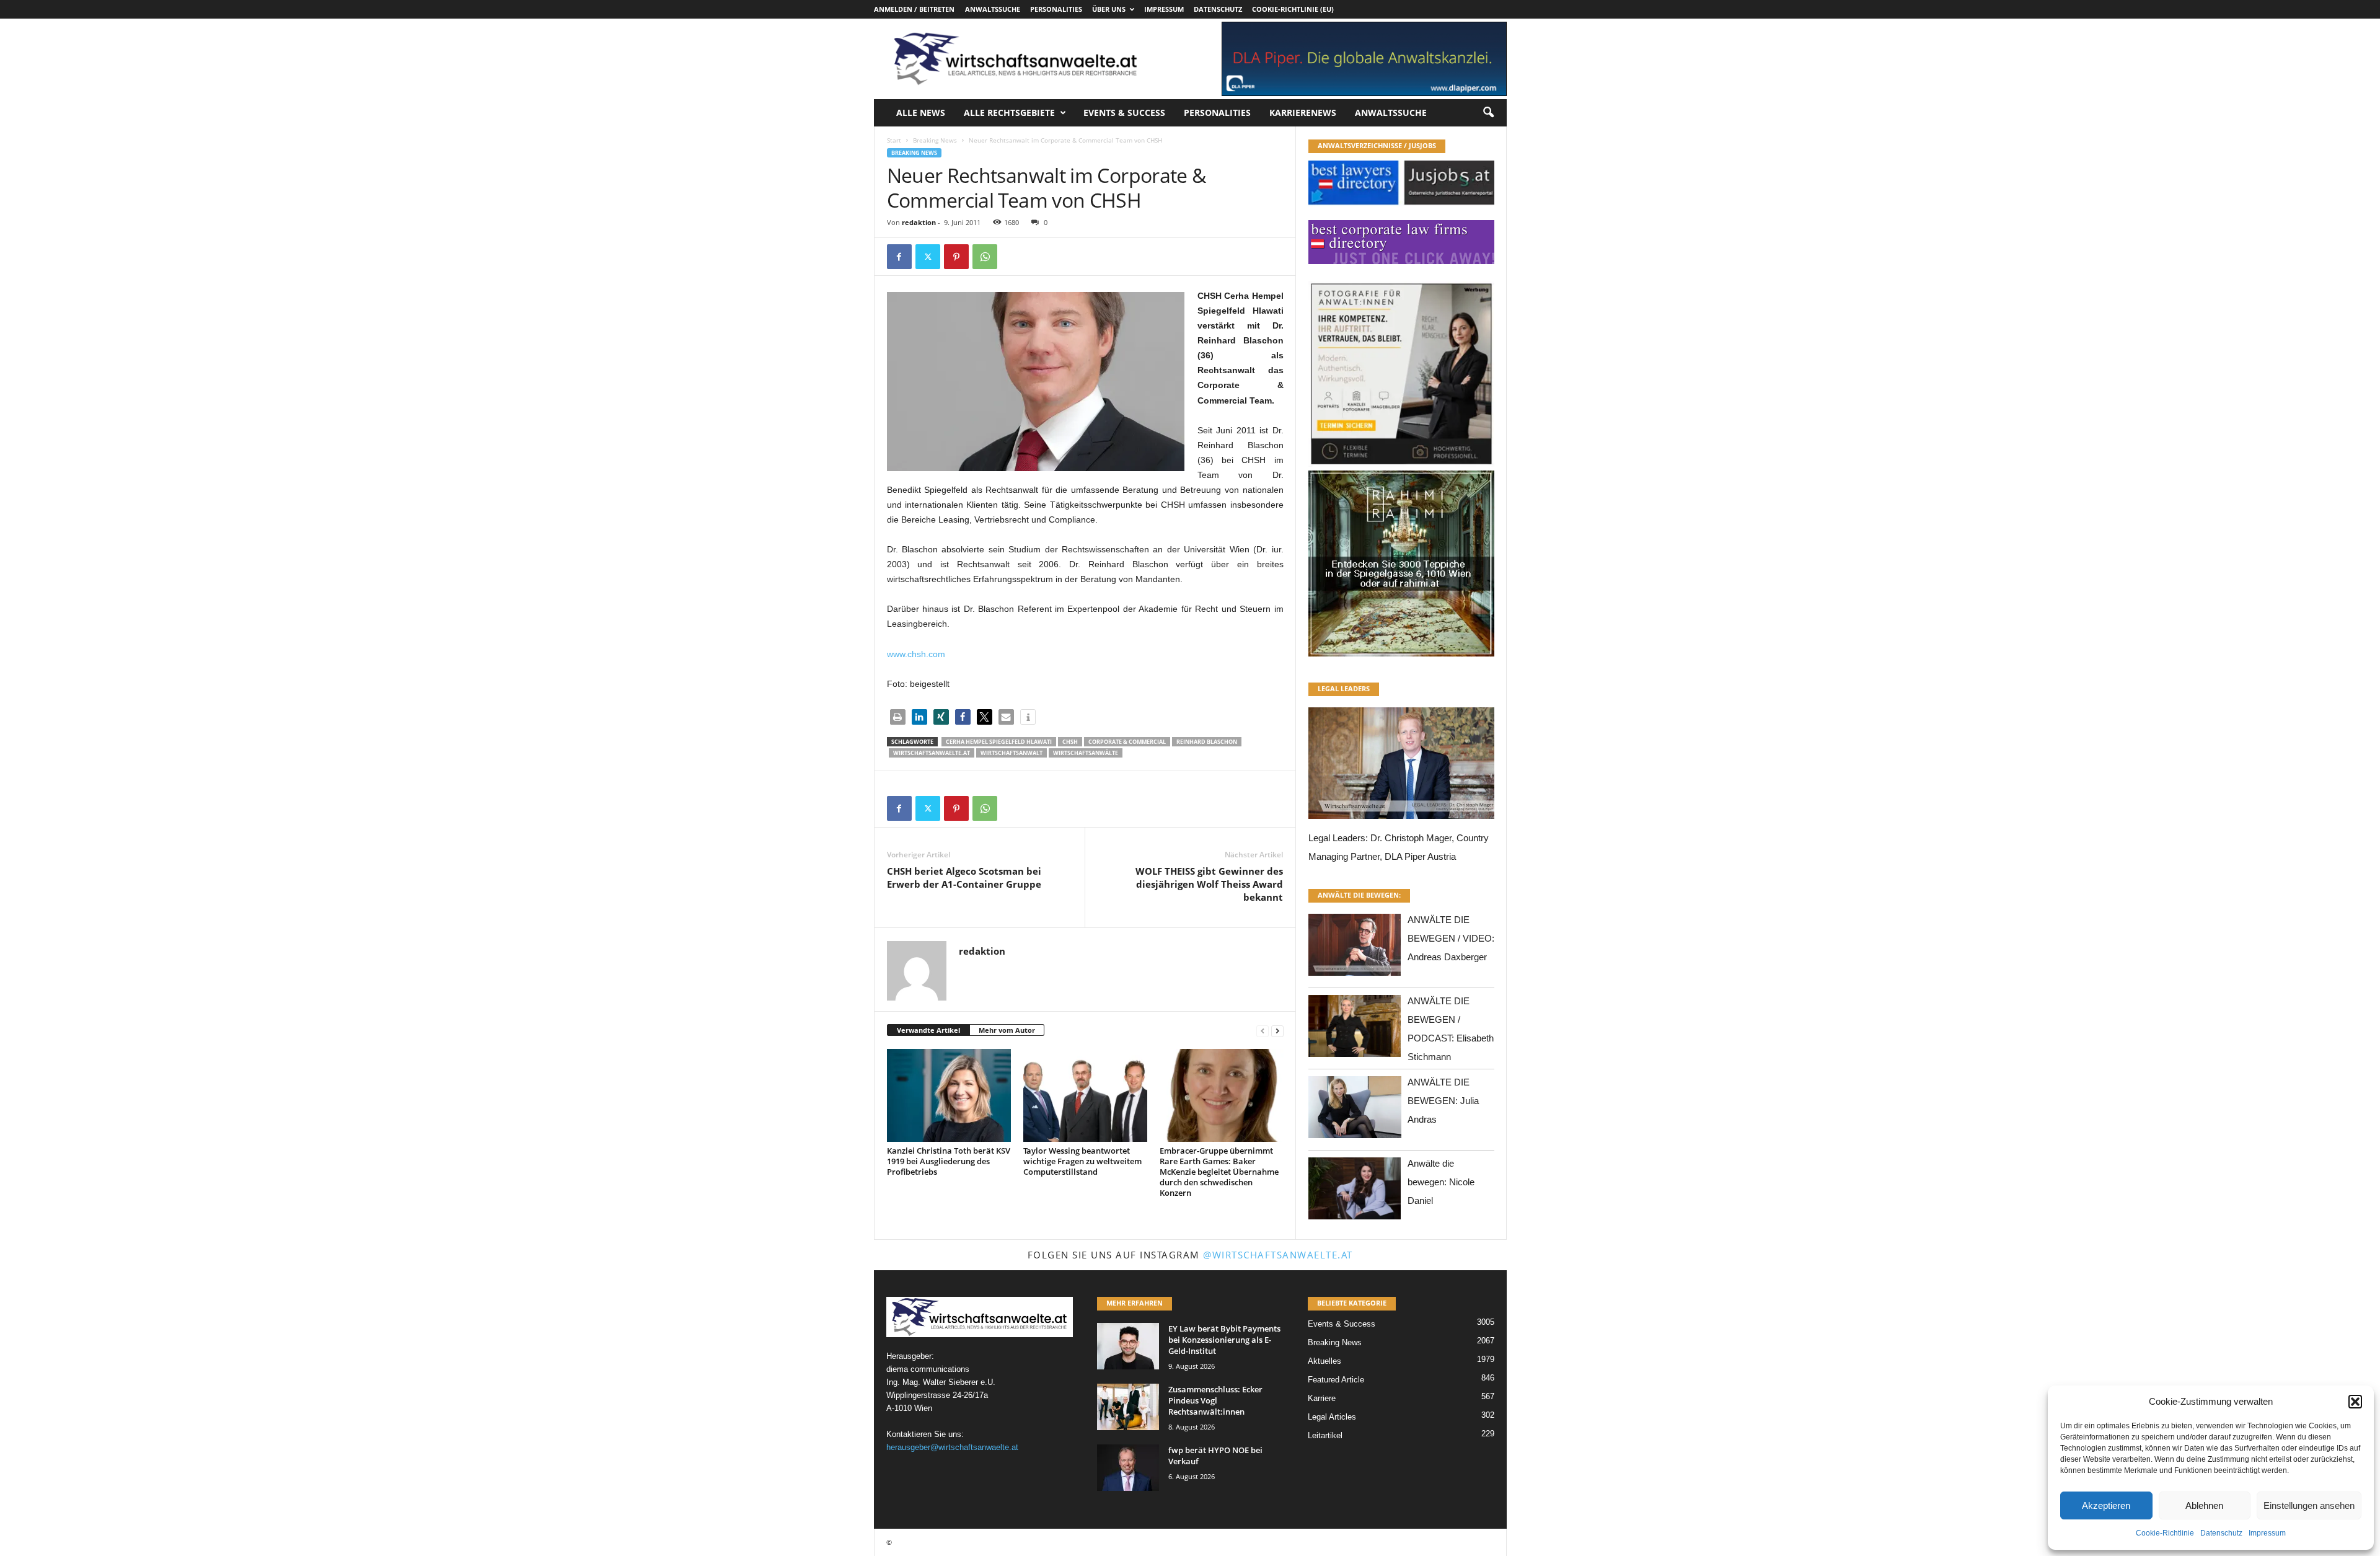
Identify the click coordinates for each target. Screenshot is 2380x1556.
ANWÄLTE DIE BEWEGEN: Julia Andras (1443, 1101)
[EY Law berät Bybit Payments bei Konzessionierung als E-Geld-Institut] (1128, 1346)
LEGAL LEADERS (1344, 688)
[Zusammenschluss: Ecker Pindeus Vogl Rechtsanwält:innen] (1128, 1407)
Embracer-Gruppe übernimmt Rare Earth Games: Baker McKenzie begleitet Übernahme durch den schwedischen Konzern (1219, 1172)
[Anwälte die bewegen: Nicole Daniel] (1355, 1192)
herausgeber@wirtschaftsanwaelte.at (952, 1447)
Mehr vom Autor (1007, 1030)
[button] (2355, 1402)
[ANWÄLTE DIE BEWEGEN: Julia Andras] (1355, 1111)
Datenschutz (2221, 1533)
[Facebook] (899, 257)
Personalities (1056, 9)
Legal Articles (1332, 1417)
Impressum (2267, 1533)
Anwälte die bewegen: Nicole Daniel (1441, 1182)
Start (894, 140)
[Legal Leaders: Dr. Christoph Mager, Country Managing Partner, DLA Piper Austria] (1401, 767)
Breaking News (935, 140)
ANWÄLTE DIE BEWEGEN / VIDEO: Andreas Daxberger (1451, 938)
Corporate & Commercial (1127, 742)
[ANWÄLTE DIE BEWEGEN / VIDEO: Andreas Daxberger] (1355, 948)
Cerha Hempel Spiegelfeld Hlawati (999, 742)
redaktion (919, 222)
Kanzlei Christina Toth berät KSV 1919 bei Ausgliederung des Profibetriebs (949, 1161)
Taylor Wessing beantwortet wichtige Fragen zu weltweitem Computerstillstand (1082, 1161)
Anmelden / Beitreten (914, 9)
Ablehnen (2204, 1505)
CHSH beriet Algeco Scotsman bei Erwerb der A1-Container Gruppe (964, 877)
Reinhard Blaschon (1207, 742)
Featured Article (1336, 1380)
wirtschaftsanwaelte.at (932, 753)
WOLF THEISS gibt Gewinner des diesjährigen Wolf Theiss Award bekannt (1209, 884)
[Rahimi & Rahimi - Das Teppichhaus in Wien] (1401, 467)
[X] (928, 257)
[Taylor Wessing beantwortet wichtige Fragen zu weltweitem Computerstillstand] (1085, 1095)
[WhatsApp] (985, 257)
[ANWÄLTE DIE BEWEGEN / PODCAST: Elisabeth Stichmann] (1355, 1029)
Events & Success (1124, 113)
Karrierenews (1303, 113)
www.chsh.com (916, 654)
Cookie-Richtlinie (2165, 1533)
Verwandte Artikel (928, 1030)
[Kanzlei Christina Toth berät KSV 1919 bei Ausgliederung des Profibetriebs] (949, 1095)
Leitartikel (1325, 1435)
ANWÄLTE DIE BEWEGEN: (1359, 895)
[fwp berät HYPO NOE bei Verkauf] (1128, 1468)
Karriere (1322, 1398)
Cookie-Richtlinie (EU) (1293, 9)
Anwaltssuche (993, 9)
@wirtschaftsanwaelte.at (1278, 1255)
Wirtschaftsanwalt (1011, 753)
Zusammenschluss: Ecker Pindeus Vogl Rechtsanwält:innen (1215, 1400)
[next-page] (1277, 1031)
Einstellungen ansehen (2309, 1505)
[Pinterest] (956, 257)
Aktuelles (1324, 1361)
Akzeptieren (2106, 1505)
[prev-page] (1263, 1031)
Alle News (921, 113)
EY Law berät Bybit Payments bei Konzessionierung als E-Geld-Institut (1224, 1340)
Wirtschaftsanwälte (1086, 753)
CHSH (1070, 742)
